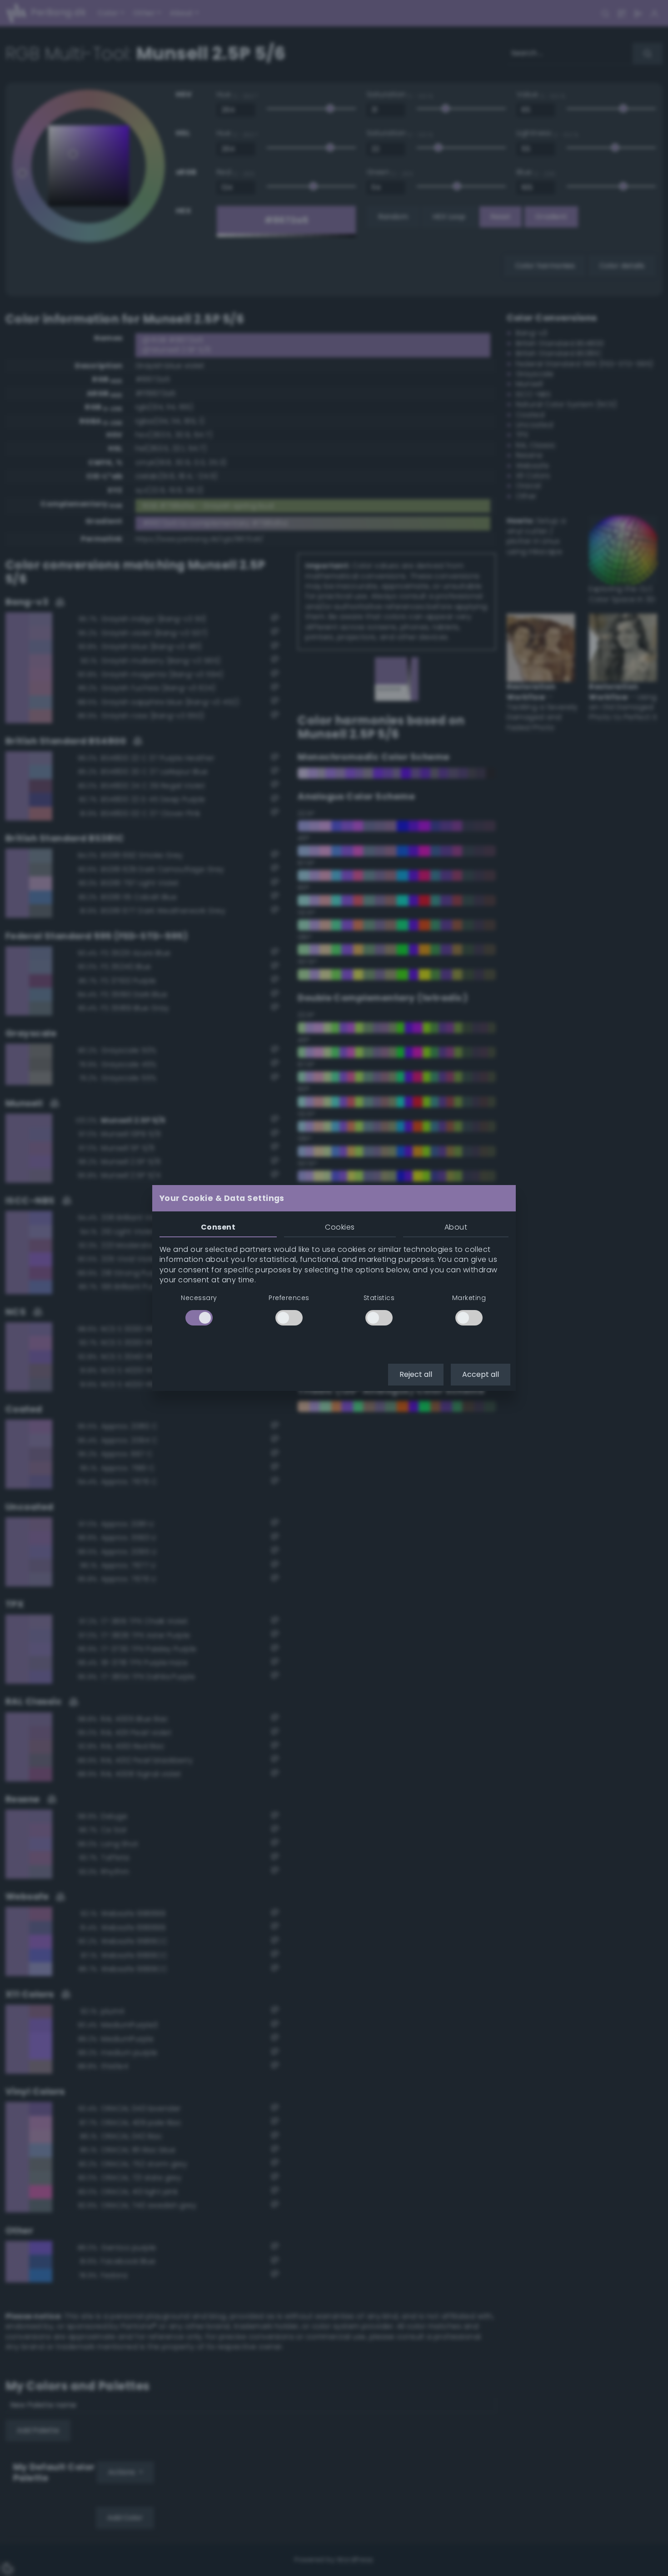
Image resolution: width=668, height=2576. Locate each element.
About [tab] (456, 1227)
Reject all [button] (416, 1374)
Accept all (481, 1374)
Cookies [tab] (340, 1227)
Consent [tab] (218, 1227)
